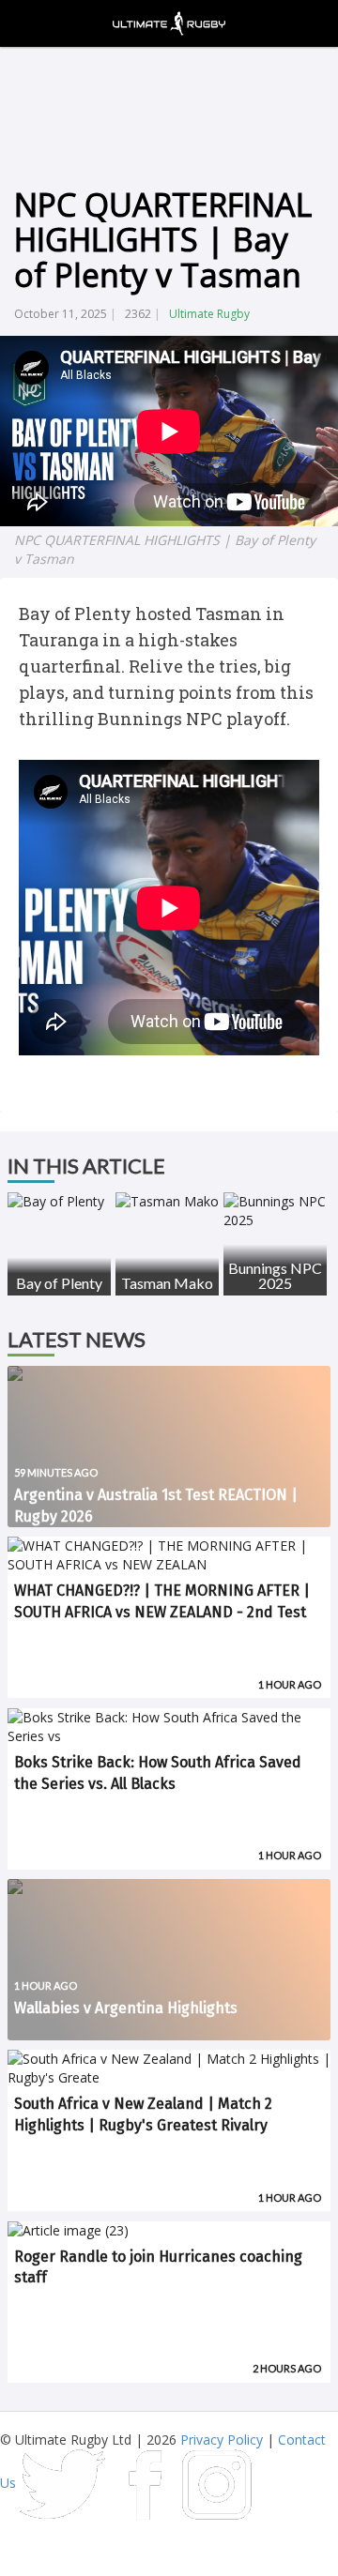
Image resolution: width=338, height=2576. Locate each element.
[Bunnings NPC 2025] (275, 1211)
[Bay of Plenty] (59, 1202)
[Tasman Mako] (167, 1202)
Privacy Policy (222, 2440)
